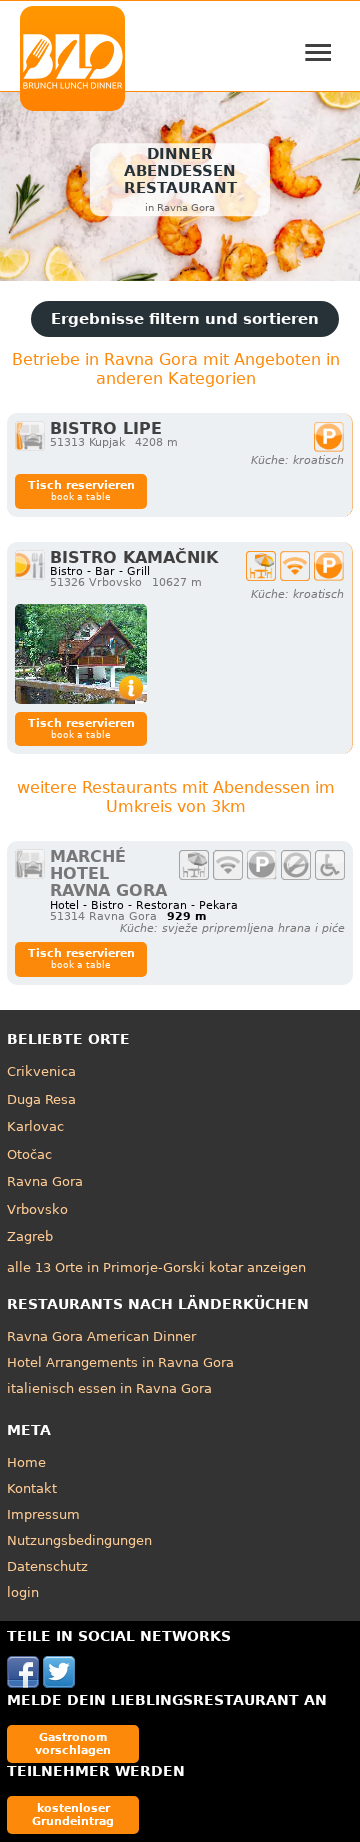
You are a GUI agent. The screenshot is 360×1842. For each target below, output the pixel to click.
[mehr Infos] (81, 654)
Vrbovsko (37, 1209)
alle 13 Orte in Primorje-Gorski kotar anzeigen (156, 1267)
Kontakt (32, 1488)
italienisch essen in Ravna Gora (109, 1388)
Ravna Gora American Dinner (101, 1336)
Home (26, 1462)
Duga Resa (41, 1099)
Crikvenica (41, 1071)
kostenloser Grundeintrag (73, 1814)
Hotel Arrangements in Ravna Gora (120, 1362)
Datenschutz (47, 1566)
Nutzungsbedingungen (79, 1540)
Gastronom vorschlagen (73, 1743)
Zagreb (30, 1236)
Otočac (29, 1154)
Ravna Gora (45, 1181)
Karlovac (35, 1126)
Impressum (43, 1514)
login (23, 1592)
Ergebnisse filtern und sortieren (185, 319)
